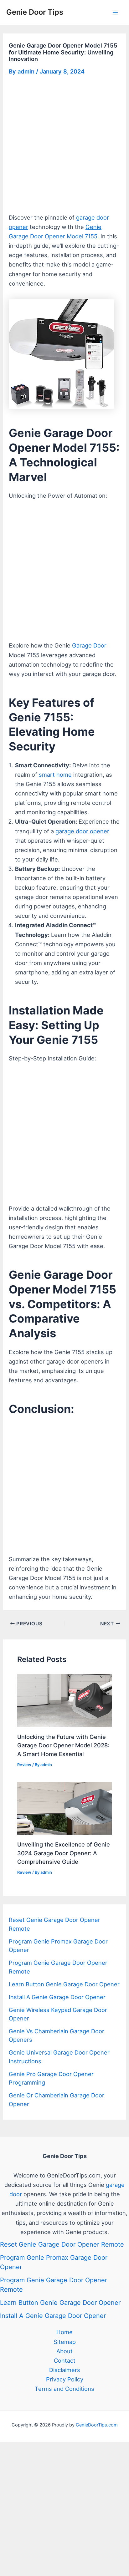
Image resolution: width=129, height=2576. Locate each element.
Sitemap (65, 2342)
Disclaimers (65, 2370)
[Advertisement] (64, 146)
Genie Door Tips (35, 12)
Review (24, 1765)
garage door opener (82, 831)
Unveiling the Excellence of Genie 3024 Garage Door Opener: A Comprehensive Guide (64, 1853)
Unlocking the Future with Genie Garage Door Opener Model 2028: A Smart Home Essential (63, 1745)
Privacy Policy (65, 2379)
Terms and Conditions (64, 2389)
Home (64, 2332)
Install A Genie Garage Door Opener (57, 1997)
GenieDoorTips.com (97, 2425)
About (64, 2351)
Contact (65, 2360)
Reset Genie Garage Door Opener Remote (62, 2244)
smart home (55, 775)
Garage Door (89, 645)
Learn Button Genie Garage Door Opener (64, 1984)
